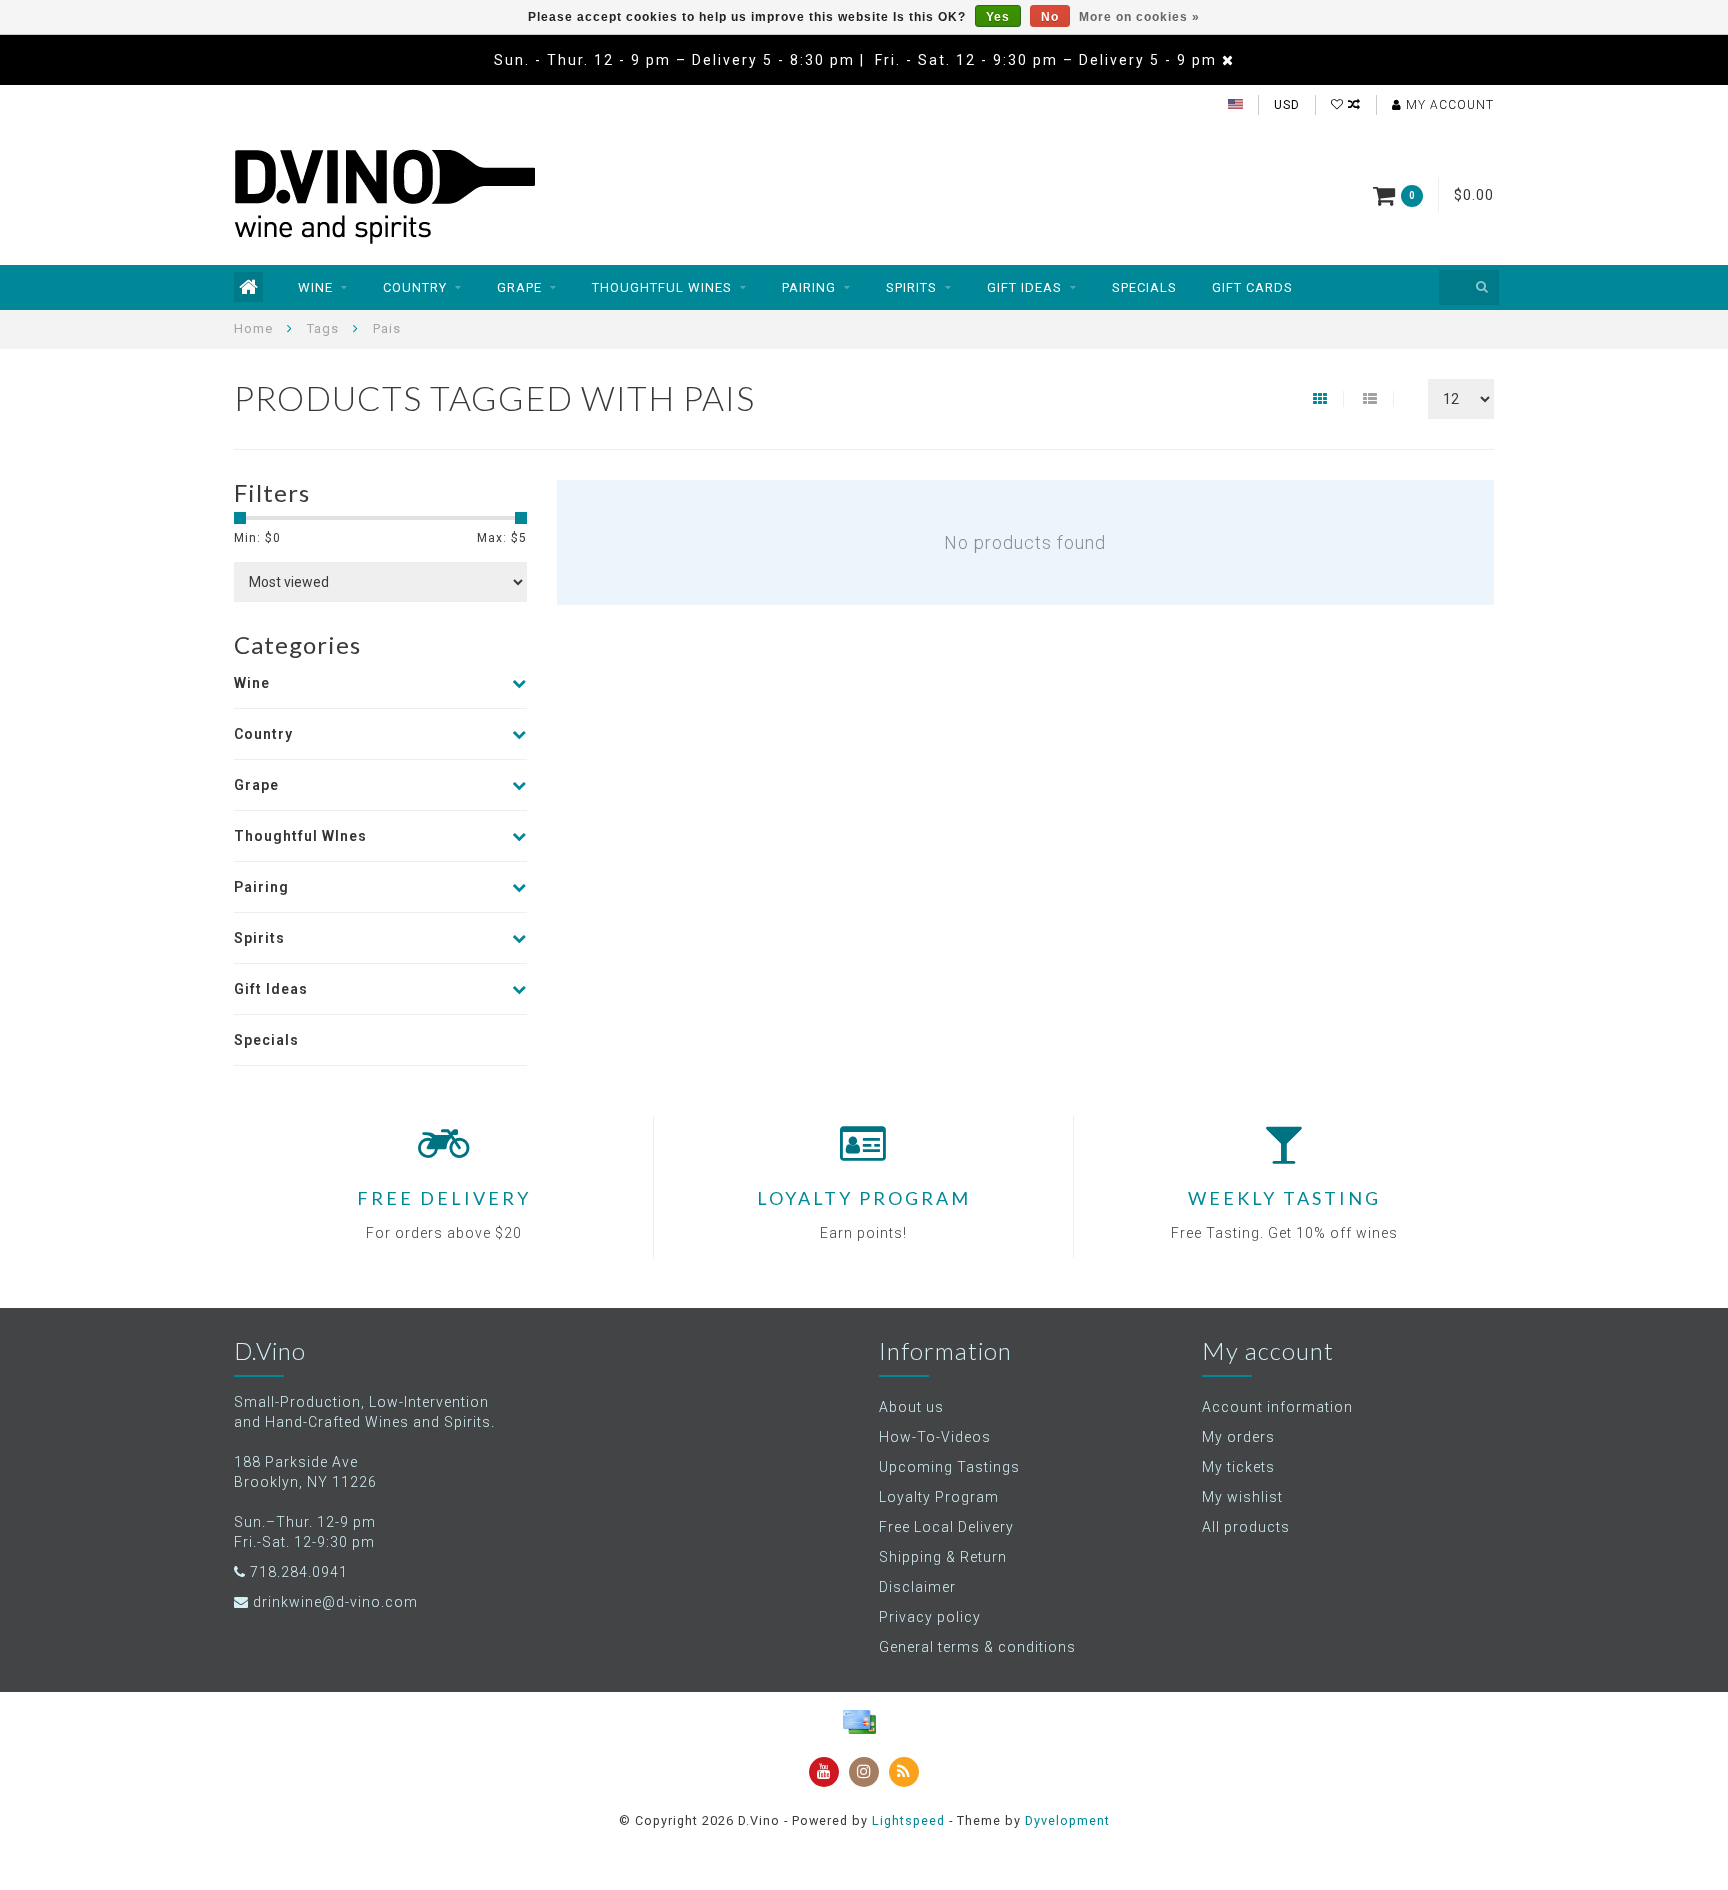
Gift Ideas (1024, 287)
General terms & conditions (977, 1647)
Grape (519, 287)
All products (1246, 1527)
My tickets (1238, 1467)
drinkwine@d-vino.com (335, 1602)
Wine (315, 287)
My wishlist (1242, 1497)
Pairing (809, 287)
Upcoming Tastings (949, 1467)
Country (415, 287)
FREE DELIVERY (444, 1198)
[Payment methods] (859, 1722)
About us (911, 1407)
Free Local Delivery (946, 1527)
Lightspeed (908, 1820)
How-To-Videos (935, 1437)
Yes (998, 17)
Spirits (911, 287)
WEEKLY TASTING (1284, 1198)
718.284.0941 (299, 1572)
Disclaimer (917, 1587)
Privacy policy (930, 1617)
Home (253, 328)
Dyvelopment (1067, 1820)
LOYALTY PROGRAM (864, 1198)
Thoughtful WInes (662, 287)
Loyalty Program (939, 1497)
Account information (1277, 1407)
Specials (1144, 287)
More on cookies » (1139, 17)
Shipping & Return (943, 1557)
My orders (1238, 1437)
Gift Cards (1252, 287)
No (1050, 17)
